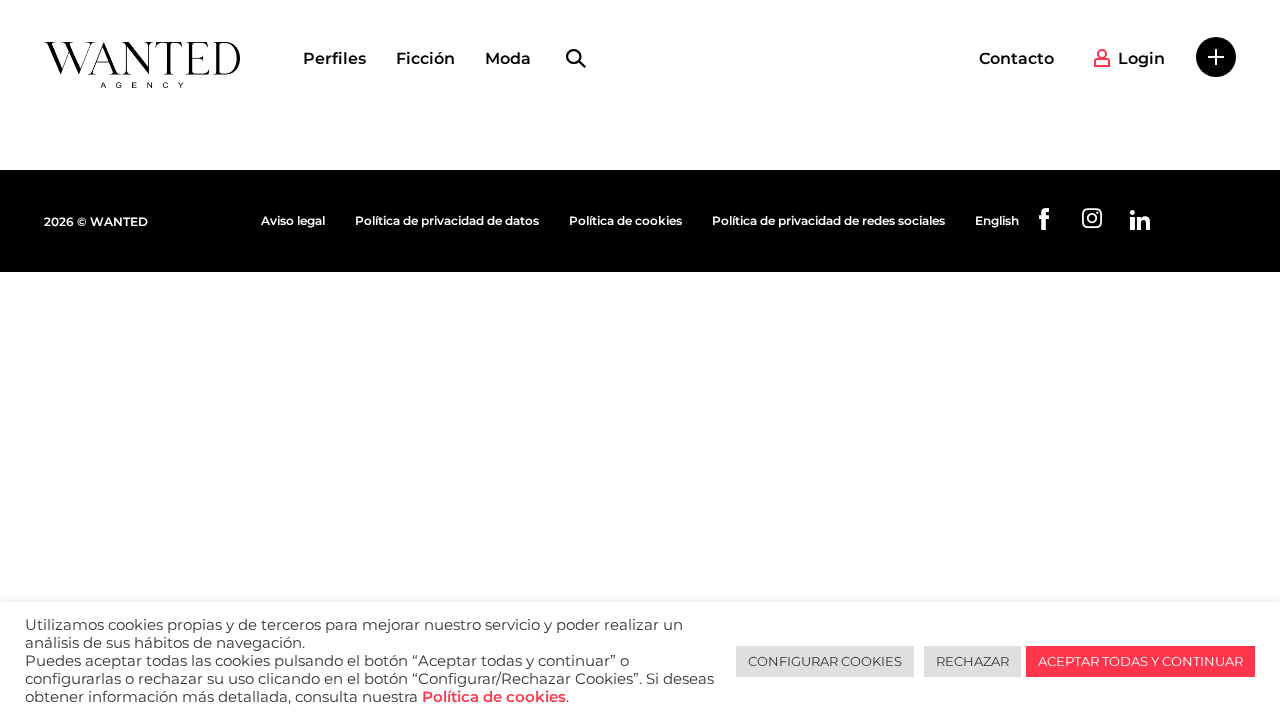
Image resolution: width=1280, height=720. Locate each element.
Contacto (1016, 58)
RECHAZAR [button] (972, 661)
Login (1141, 58)
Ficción (425, 58)
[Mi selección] (1216, 57)
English (997, 220)
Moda (508, 58)
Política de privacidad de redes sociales (828, 220)
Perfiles (334, 58)
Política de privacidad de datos (447, 220)
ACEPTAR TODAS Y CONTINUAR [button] (1140, 661)
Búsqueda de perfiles (576, 59)
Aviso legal (293, 220)
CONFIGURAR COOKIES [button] (825, 661)
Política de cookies (625, 220)
